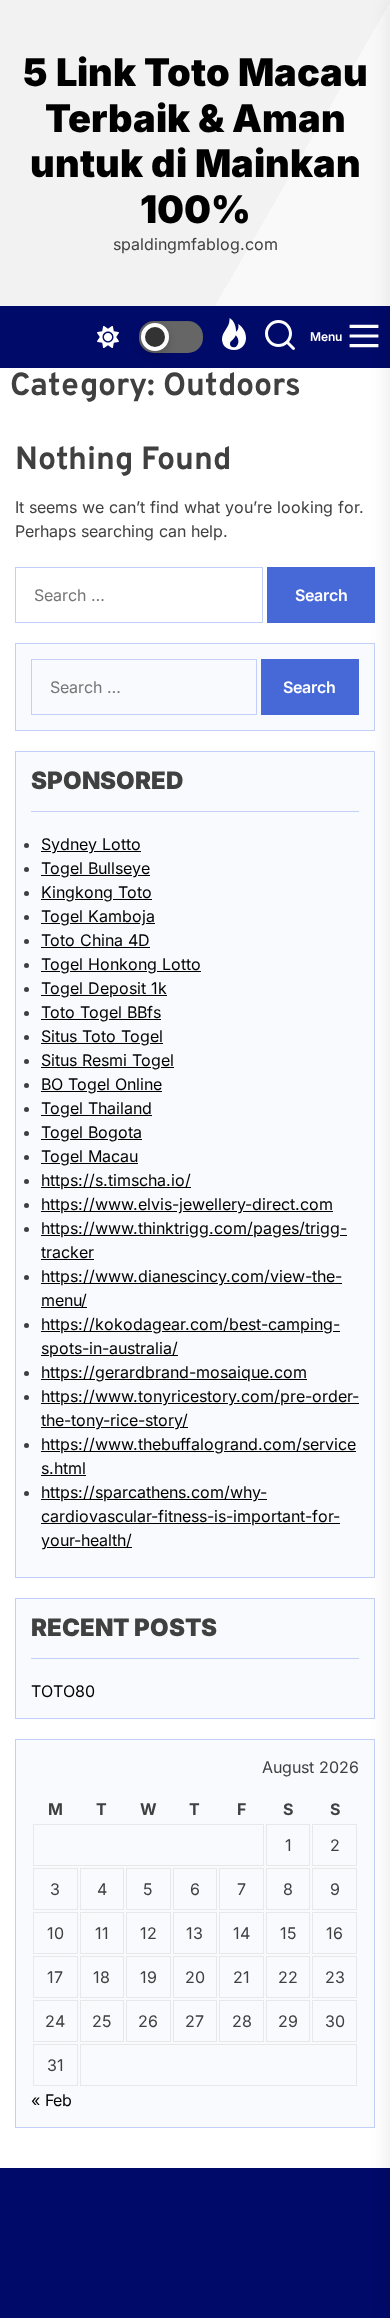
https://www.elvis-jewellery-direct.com (187, 1204)
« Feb (51, 2100)
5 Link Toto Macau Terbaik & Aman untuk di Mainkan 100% (195, 141)
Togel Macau (89, 1156)
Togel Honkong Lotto (121, 964)
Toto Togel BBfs (101, 1012)
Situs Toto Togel (102, 1036)
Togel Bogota (91, 1132)
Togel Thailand (96, 1108)
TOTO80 (63, 1691)
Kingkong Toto (96, 892)
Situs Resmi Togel (107, 1060)
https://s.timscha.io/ (116, 1180)
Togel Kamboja (98, 916)
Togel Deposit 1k (104, 988)
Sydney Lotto (91, 844)
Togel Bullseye (95, 868)
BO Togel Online (101, 1084)
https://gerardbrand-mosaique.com (174, 1372)
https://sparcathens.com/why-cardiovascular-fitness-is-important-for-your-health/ (190, 1516)
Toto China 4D (95, 940)
